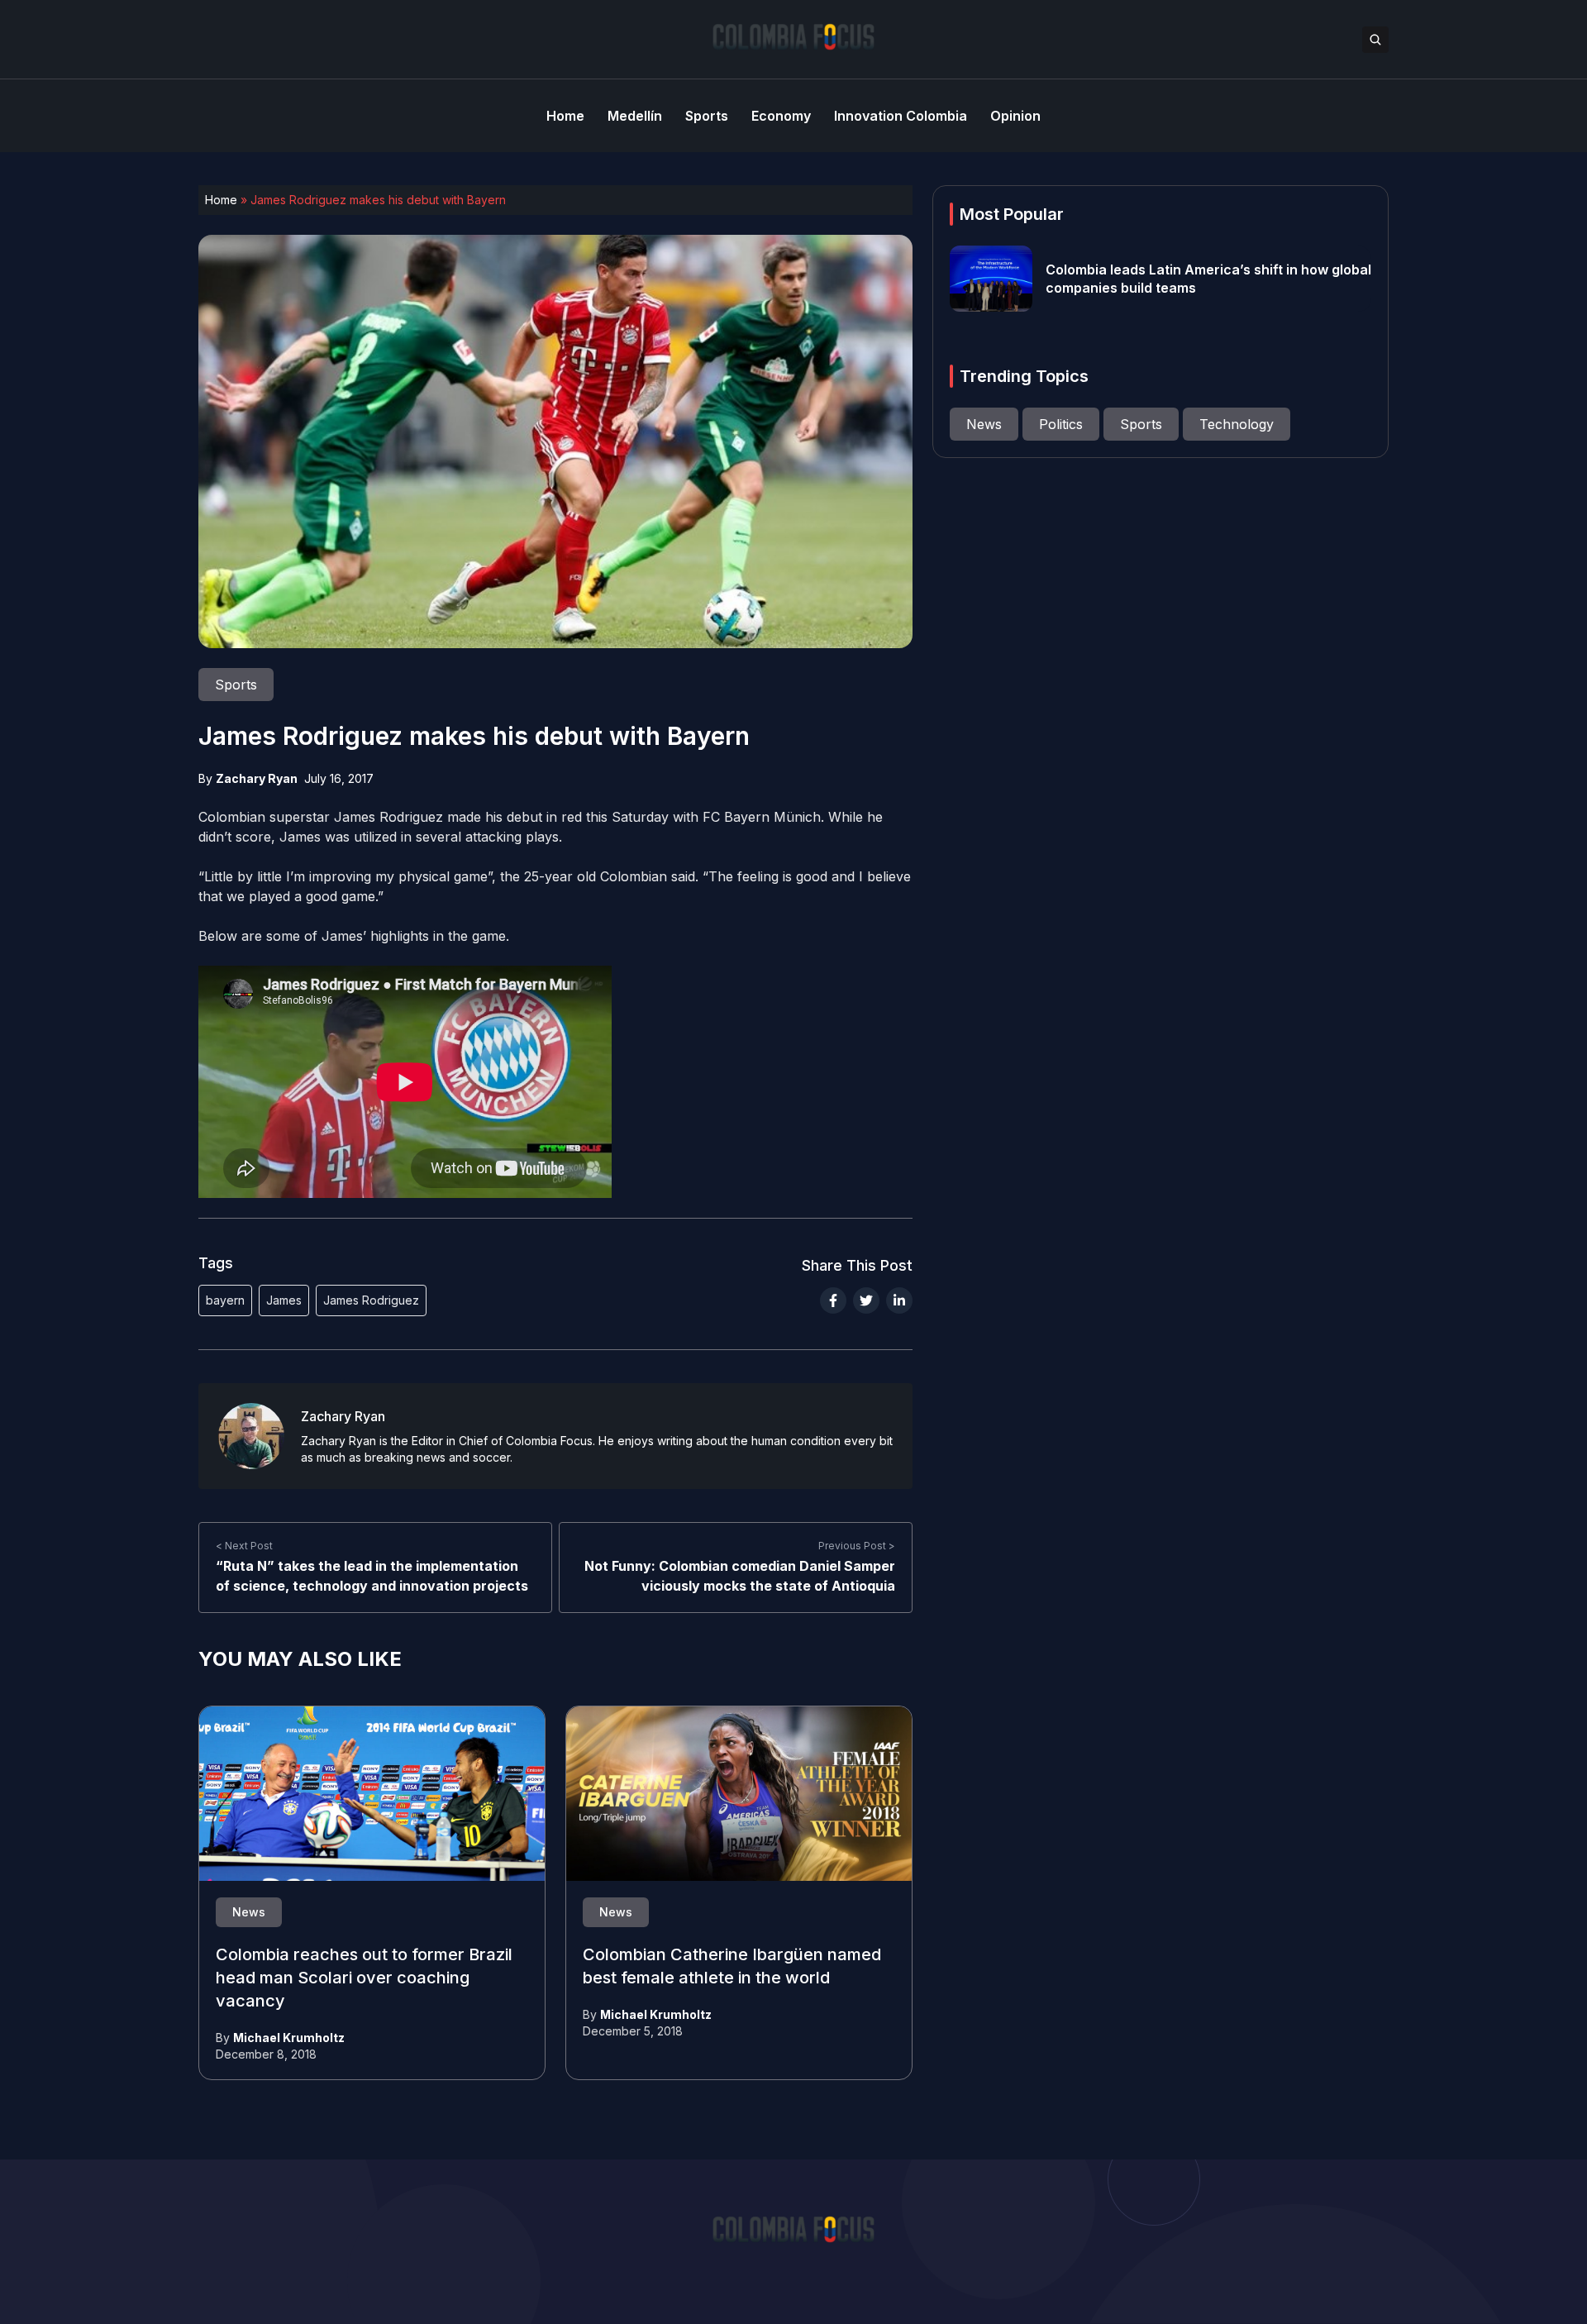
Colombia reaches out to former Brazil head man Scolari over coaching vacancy (364, 1978)
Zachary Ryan (257, 778)
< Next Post (244, 1546)
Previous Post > (857, 1546)
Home (221, 200)
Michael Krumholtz (289, 2038)
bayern (225, 1300)
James (284, 1300)
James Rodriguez (371, 1300)
